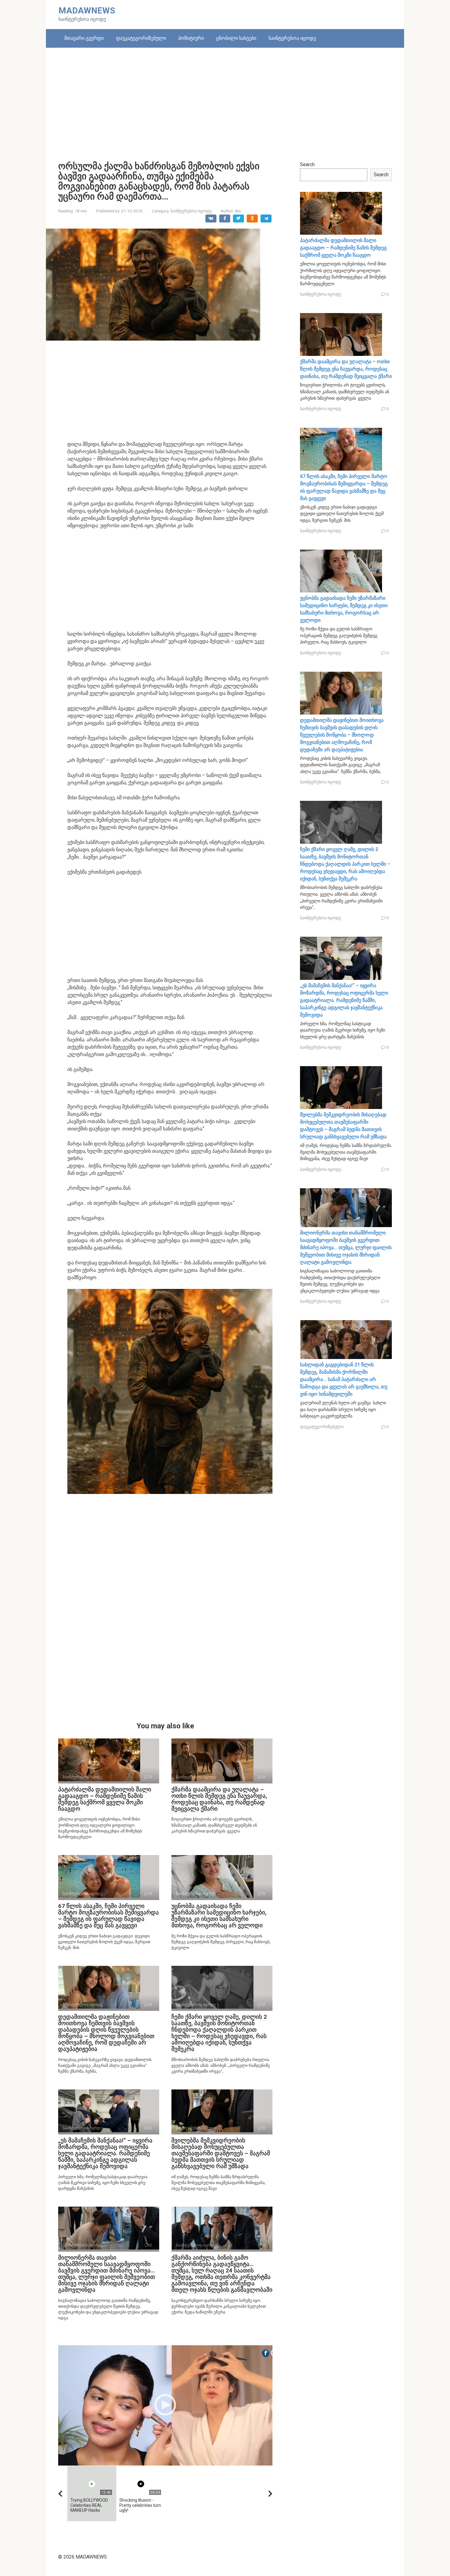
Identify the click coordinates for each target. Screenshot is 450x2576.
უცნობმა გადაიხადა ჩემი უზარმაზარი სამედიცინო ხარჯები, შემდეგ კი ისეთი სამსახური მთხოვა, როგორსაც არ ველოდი (219, 1916)
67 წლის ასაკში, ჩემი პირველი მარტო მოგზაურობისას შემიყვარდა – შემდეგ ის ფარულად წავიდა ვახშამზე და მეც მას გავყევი (109, 1916)
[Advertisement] (225, 100)
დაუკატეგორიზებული (141, 38)
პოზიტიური (191, 38)
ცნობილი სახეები (236, 38)
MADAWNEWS (87, 11)
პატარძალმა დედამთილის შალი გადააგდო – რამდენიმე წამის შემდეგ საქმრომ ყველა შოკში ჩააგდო (105, 1799)
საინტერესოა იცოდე (292, 38)
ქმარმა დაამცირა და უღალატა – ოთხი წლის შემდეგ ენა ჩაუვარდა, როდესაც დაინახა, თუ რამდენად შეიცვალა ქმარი (219, 1799)
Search (307, 164)
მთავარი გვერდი (84, 38)
